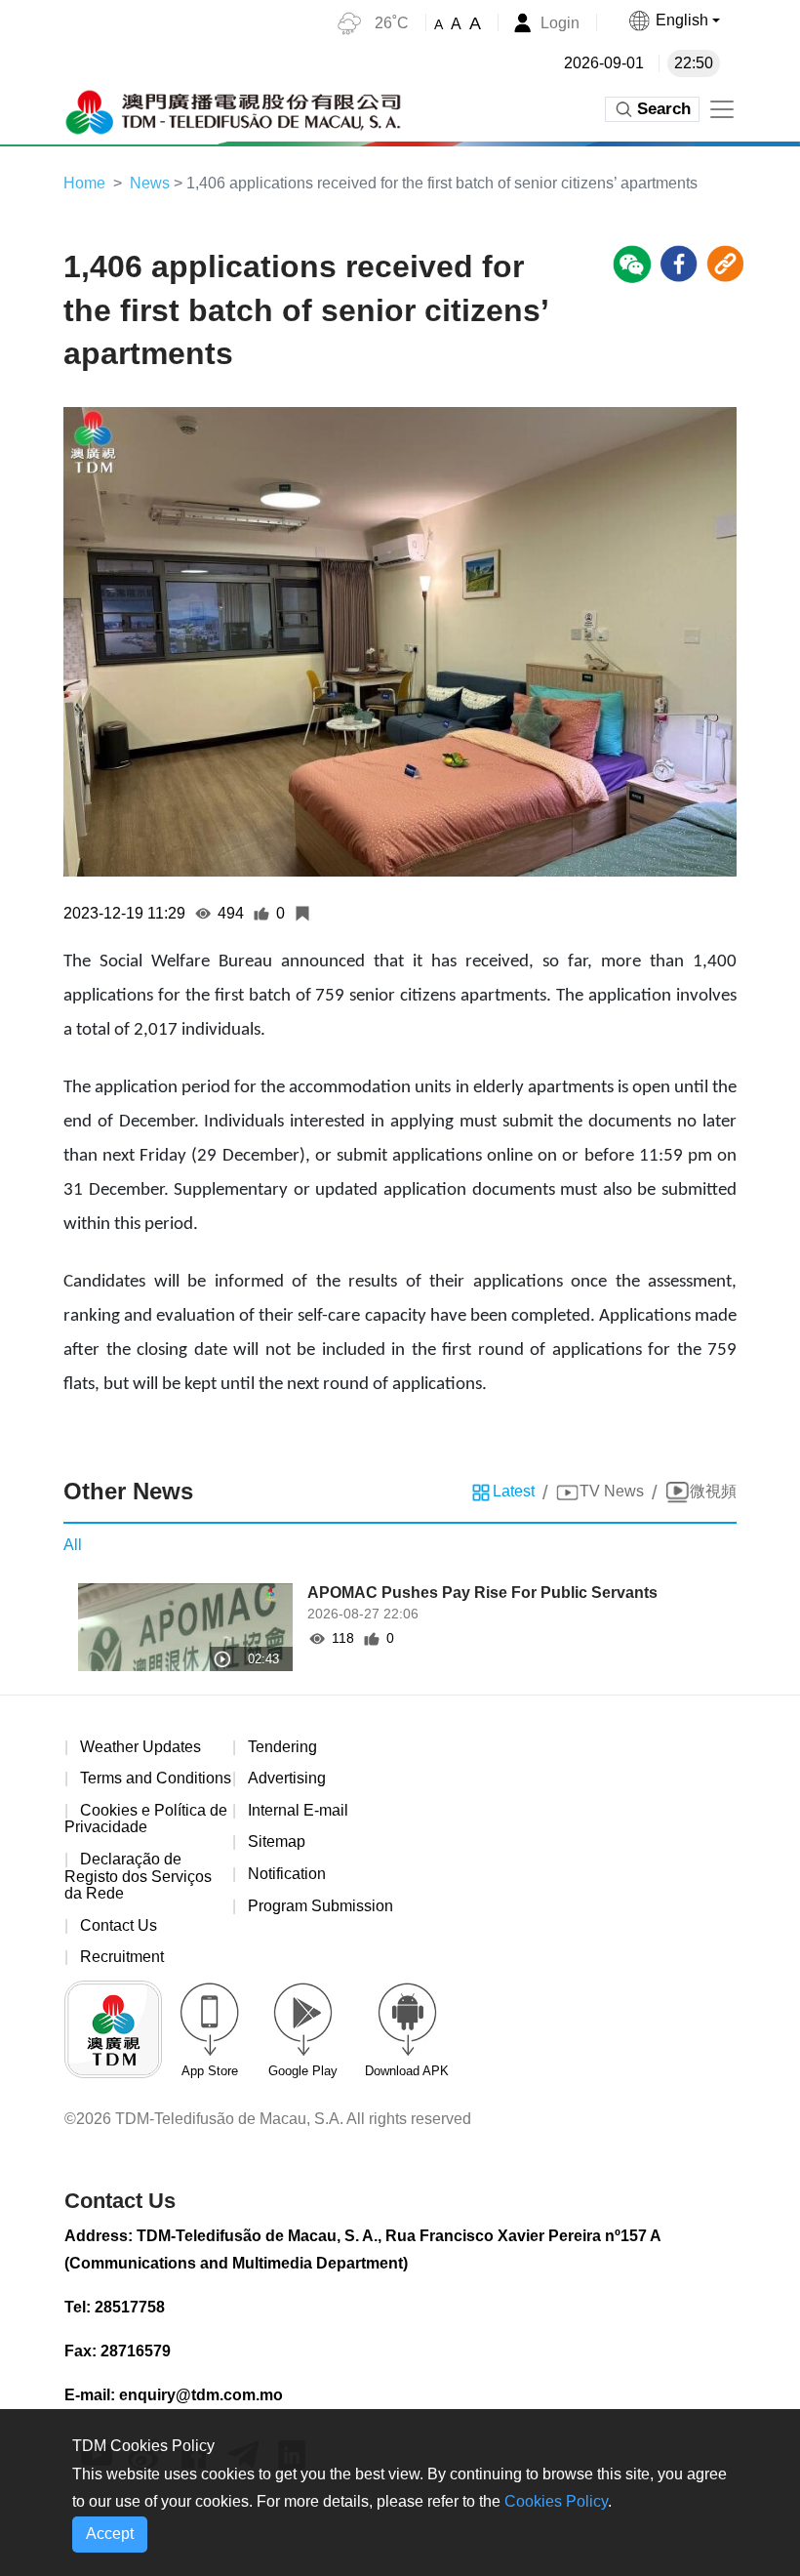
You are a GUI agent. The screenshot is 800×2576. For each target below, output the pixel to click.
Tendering (282, 1747)
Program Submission (320, 1906)
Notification (287, 1874)
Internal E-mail (298, 1810)
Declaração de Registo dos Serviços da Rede (138, 1876)
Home (84, 183)
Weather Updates (140, 1747)
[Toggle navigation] (722, 109)
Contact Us (119, 1925)
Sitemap (277, 1841)
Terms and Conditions (156, 1778)
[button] (674, 20)
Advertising (287, 1778)
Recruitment (122, 1957)
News (150, 183)
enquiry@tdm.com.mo (201, 2395)
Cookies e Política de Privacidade (146, 1819)
